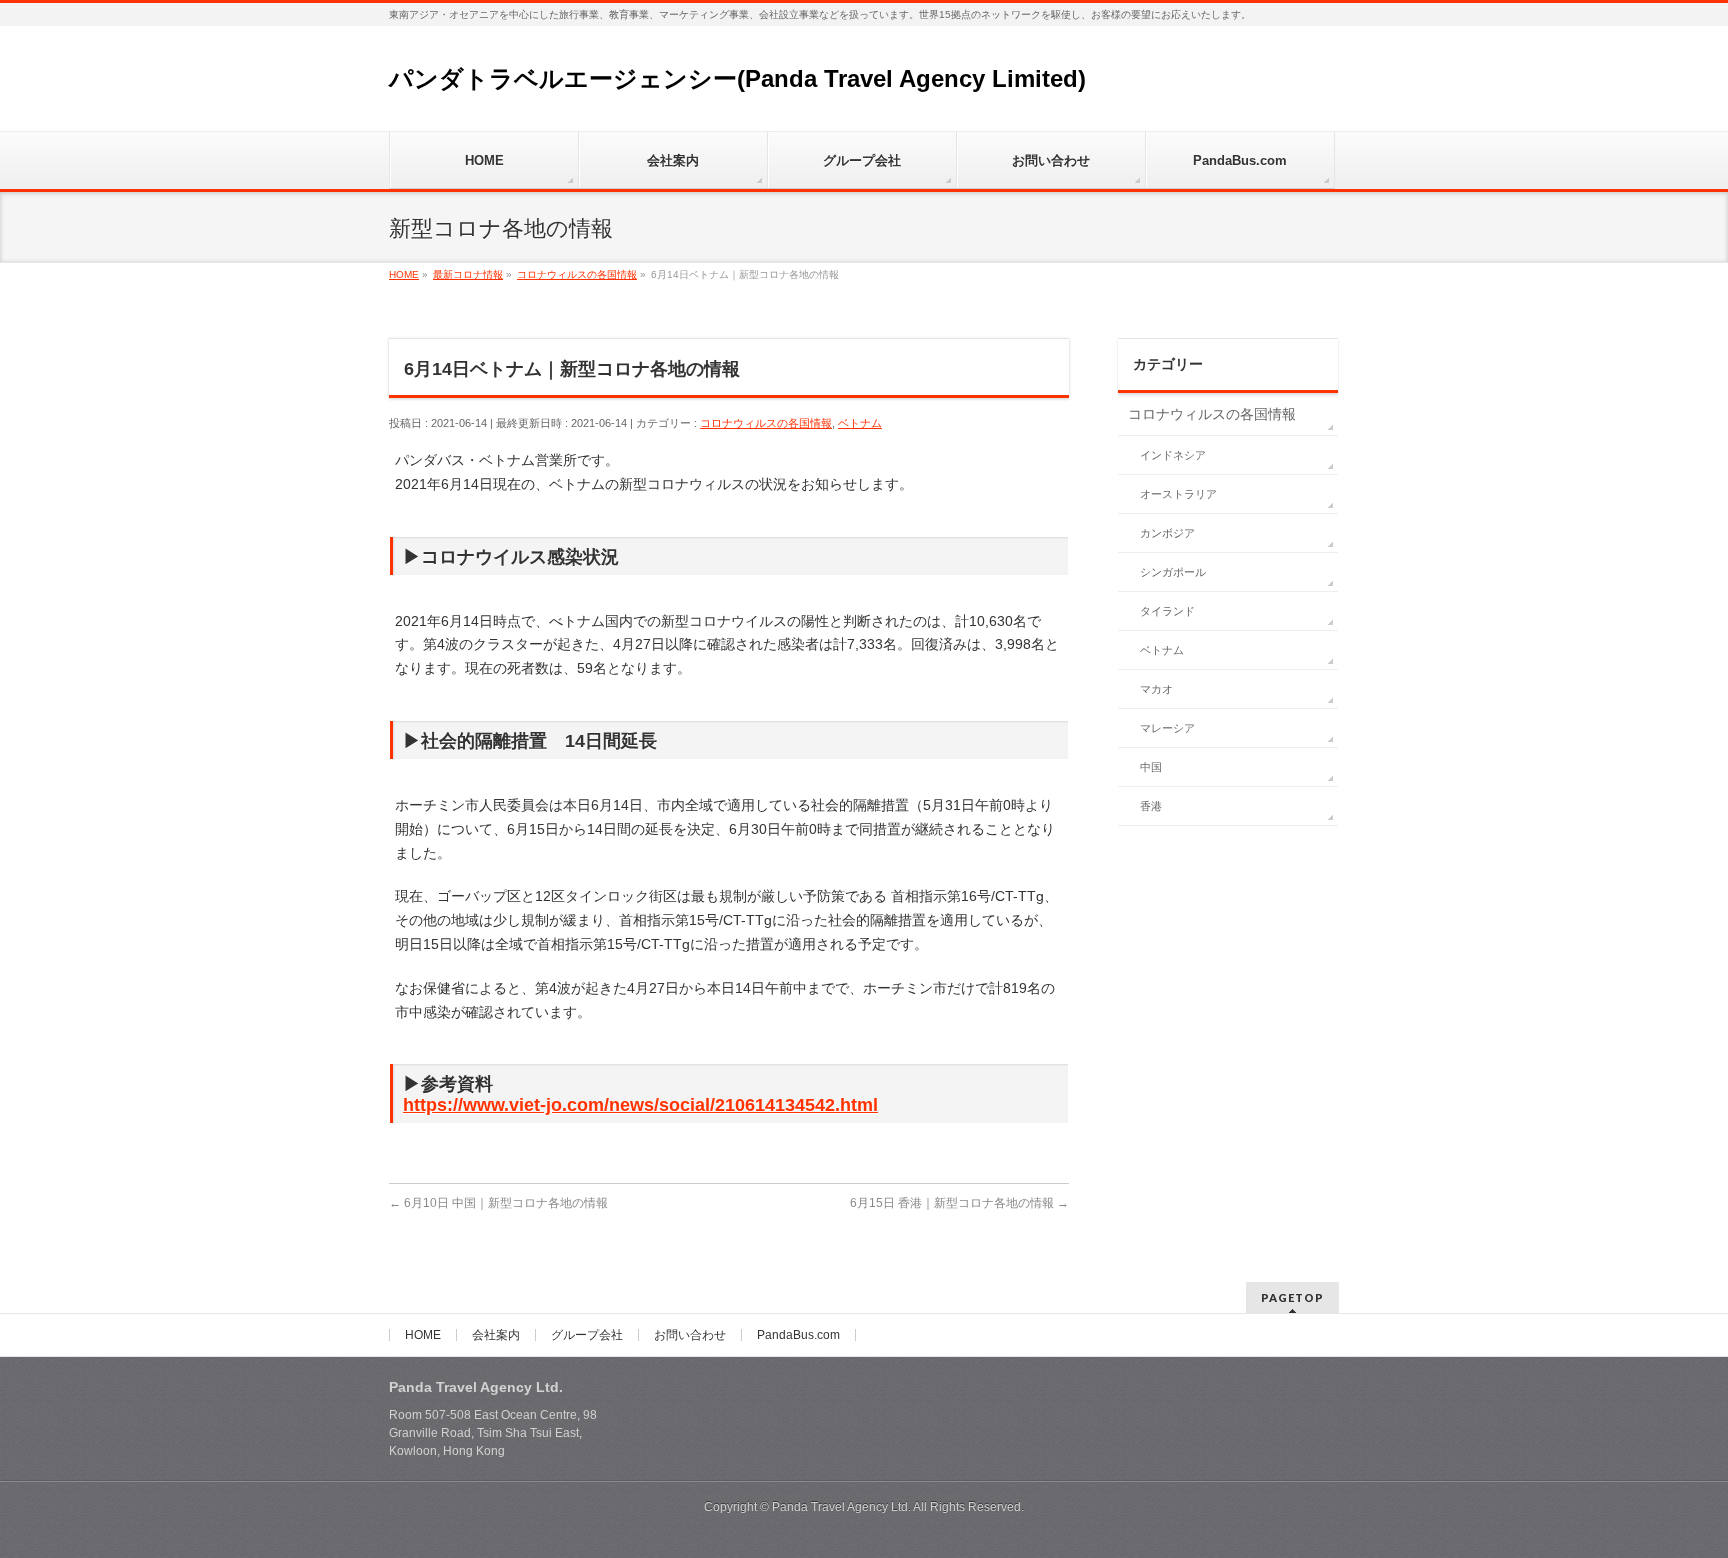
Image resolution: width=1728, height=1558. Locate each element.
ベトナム (860, 423)
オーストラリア (1178, 494)
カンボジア (1167, 533)
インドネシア (1173, 455)
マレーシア (1167, 728)
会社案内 (496, 1335)
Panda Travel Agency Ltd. (842, 1507)
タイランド (1167, 611)
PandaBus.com (798, 1335)
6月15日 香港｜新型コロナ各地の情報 (959, 1203)
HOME (423, 1335)
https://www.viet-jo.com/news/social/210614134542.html (640, 1105)
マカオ (1156, 689)
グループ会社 (587, 1335)
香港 (1151, 806)
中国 (1151, 767)
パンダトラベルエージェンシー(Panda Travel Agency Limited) (737, 78)
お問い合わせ (690, 1335)
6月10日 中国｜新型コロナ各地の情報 (498, 1203)
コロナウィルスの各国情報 (766, 423)
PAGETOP (1292, 1297)
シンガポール (1173, 572)
